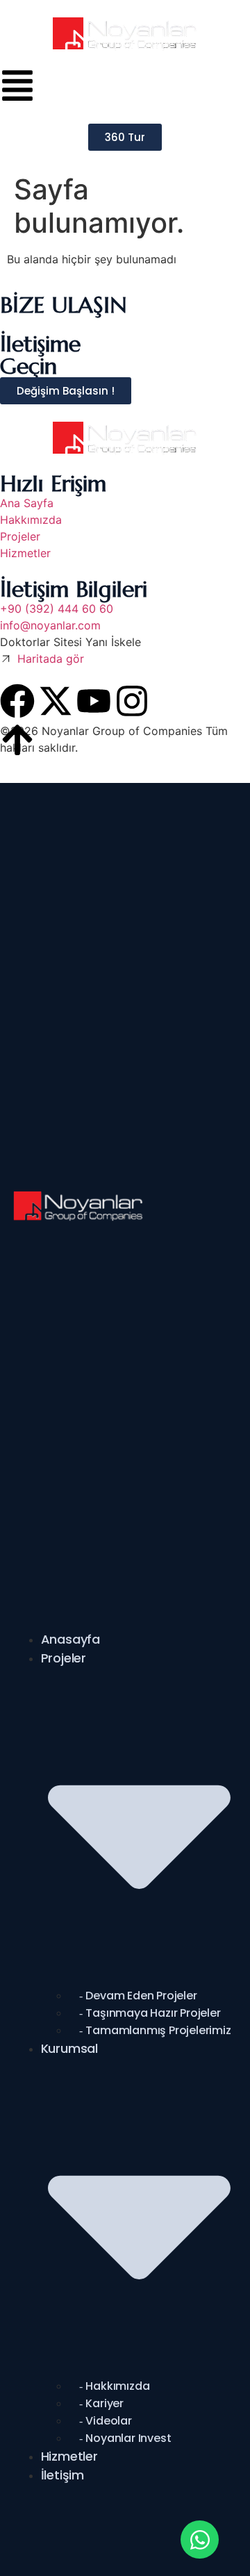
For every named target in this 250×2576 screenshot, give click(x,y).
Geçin (28, 366)
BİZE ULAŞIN (63, 305)
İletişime (40, 344)
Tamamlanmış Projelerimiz (158, 2030)
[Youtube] (94, 701)
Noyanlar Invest (128, 2438)
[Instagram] (132, 701)
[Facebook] (17, 701)
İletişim (62, 2475)
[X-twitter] (56, 701)
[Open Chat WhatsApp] (200, 2540)
